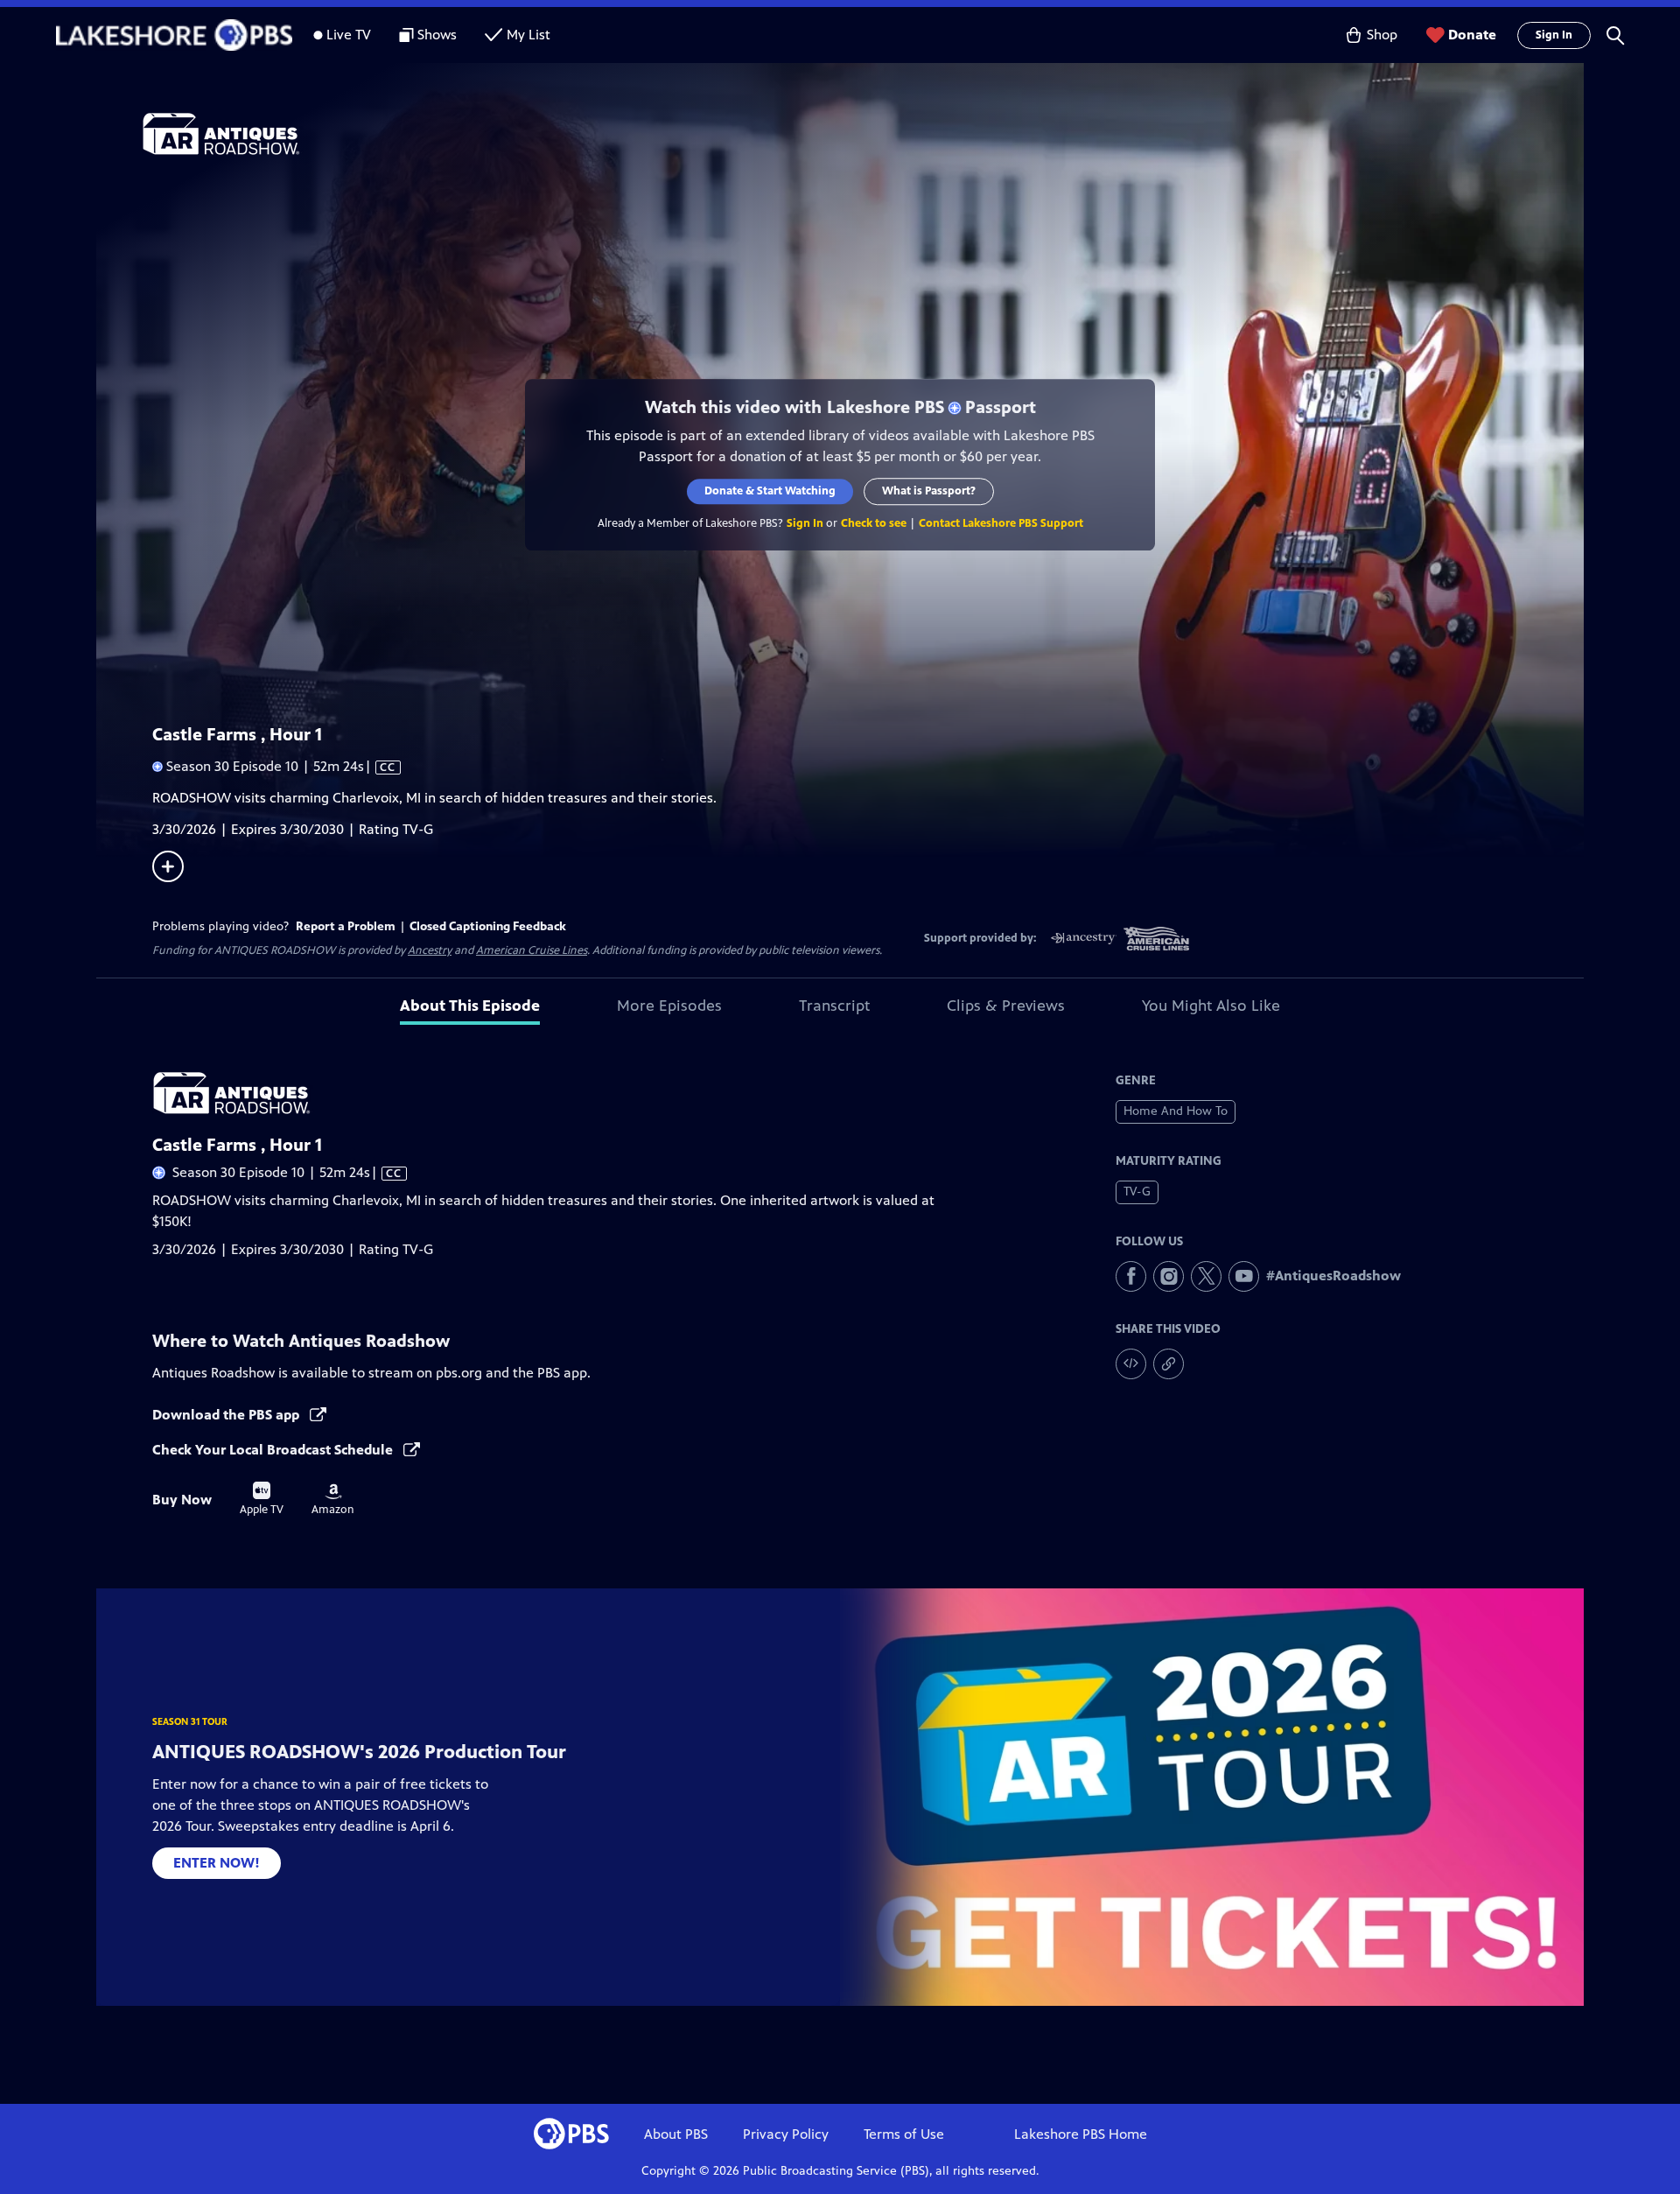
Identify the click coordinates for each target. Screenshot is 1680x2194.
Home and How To (1176, 1111)
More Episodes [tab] (669, 1006)
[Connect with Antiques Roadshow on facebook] (1131, 1276)
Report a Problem (346, 926)
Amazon (333, 1500)
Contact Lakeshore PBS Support (1001, 523)
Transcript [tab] (834, 1006)
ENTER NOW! (217, 1863)
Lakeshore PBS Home (1081, 2134)
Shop (1382, 35)
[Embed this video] (1131, 1364)
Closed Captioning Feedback (488, 926)
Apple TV (262, 1499)
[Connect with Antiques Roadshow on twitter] (1206, 1276)
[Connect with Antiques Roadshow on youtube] (1244, 1276)
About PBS (676, 2134)
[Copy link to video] (1169, 1364)
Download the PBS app (227, 1415)
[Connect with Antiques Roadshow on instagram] (1169, 1276)
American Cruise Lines (532, 950)
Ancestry (430, 950)
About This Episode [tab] (470, 1006)
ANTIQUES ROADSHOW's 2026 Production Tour (359, 1752)
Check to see (874, 523)
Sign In (1554, 35)
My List (528, 35)
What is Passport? (929, 491)
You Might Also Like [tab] (1211, 1006)
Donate (1472, 35)
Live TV (349, 35)
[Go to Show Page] (863, 134)
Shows (437, 35)
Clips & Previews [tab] (1006, 1006)
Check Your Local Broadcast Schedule (274, 1450)
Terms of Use (904, 2134)
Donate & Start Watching (770, 491)
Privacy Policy (786, 2134)
